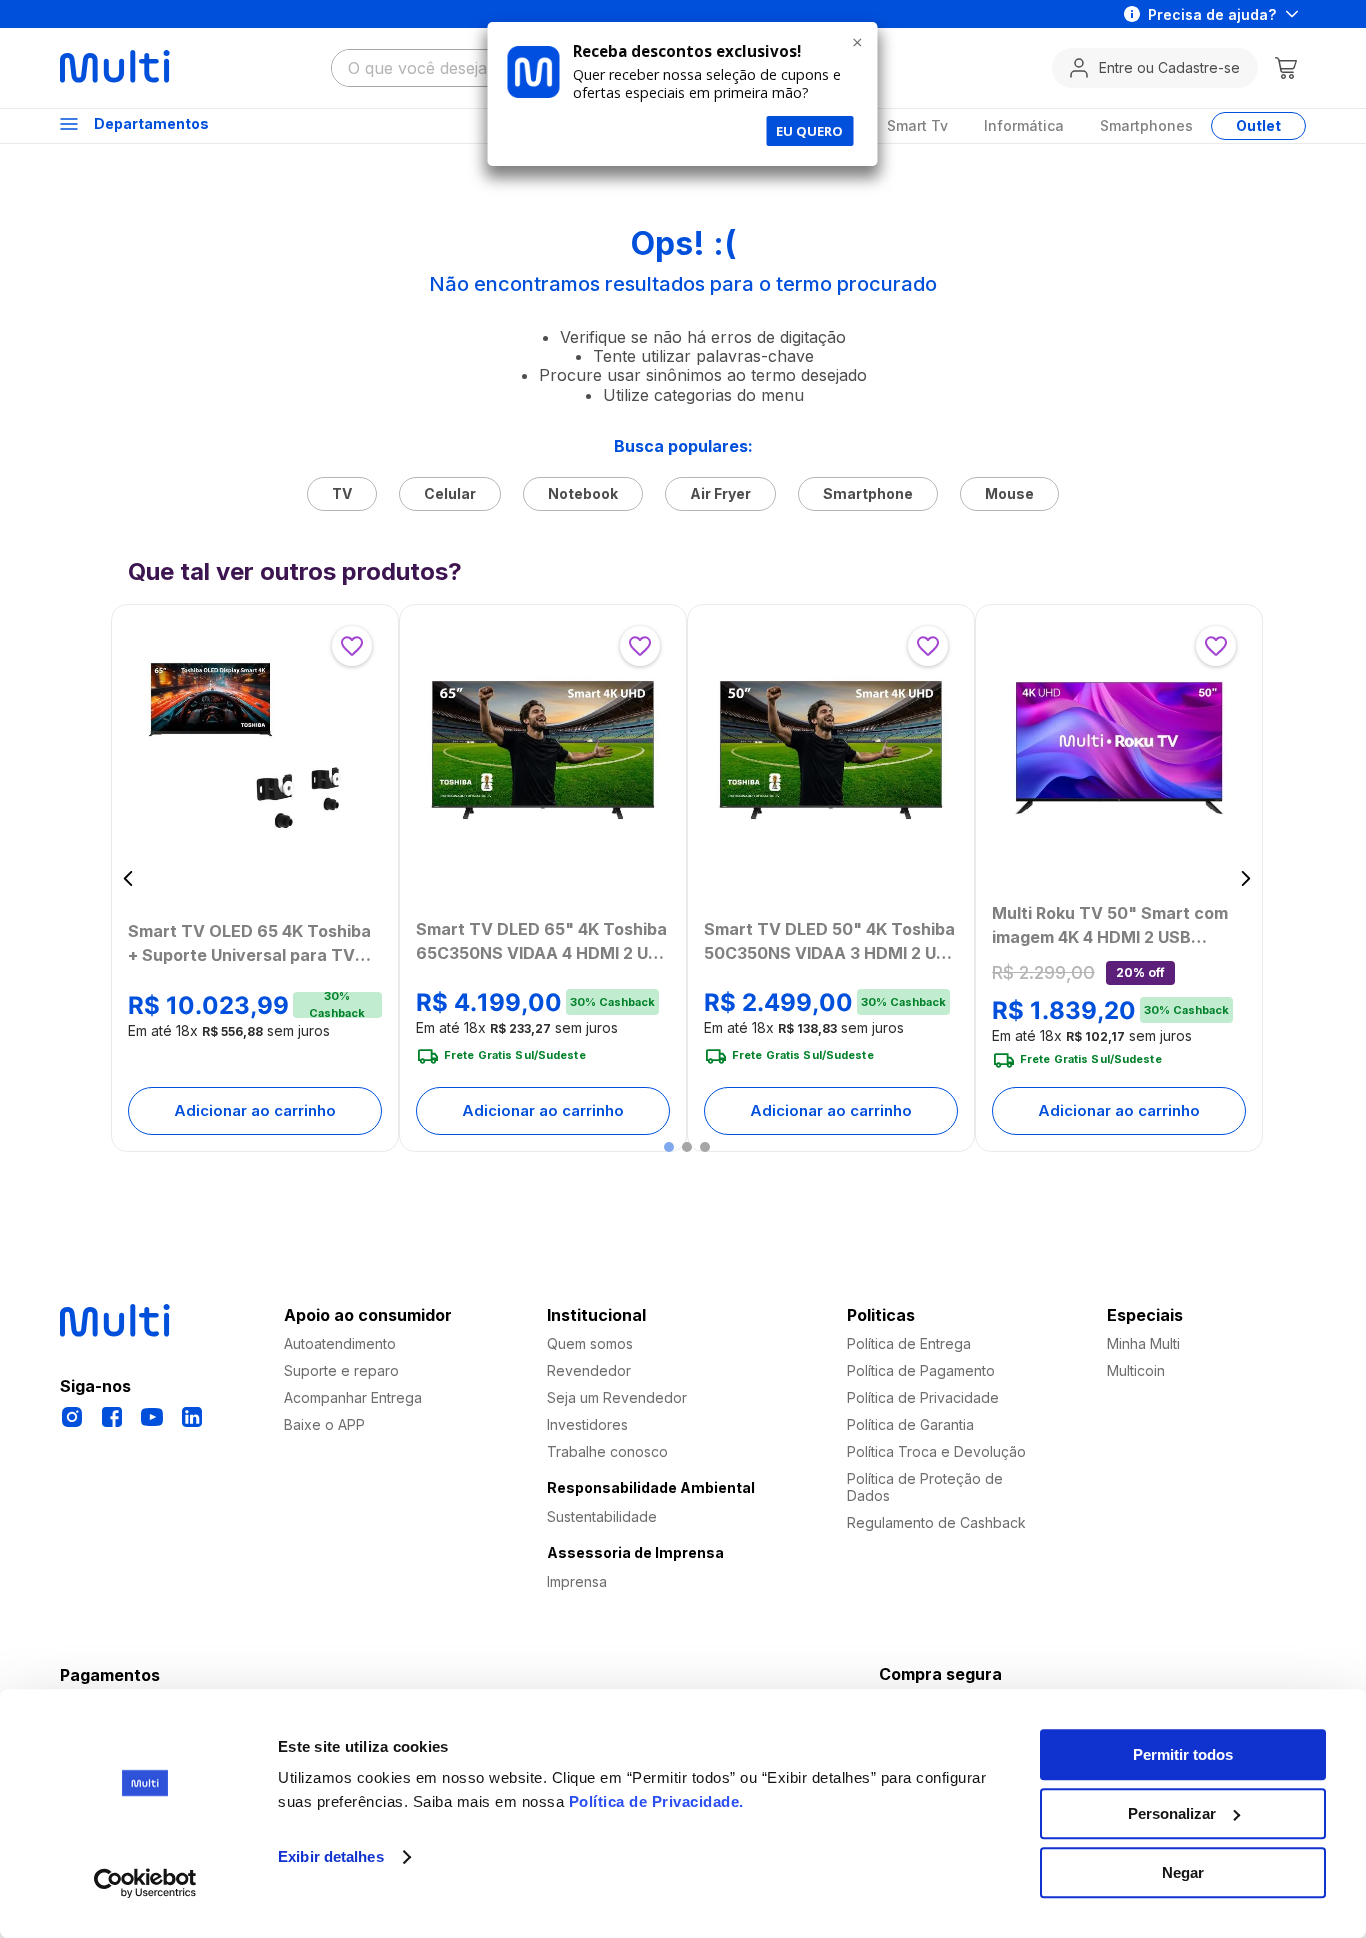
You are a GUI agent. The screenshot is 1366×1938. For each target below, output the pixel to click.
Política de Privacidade (654, 1801)
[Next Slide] (1245, 878)
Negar (1183, 1872)
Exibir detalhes (331, 1857)
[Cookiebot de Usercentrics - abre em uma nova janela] (145, 1883)
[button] (669, 1147)
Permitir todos (1183, 1754)
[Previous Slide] (128, 878)
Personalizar (1172, 1813)
